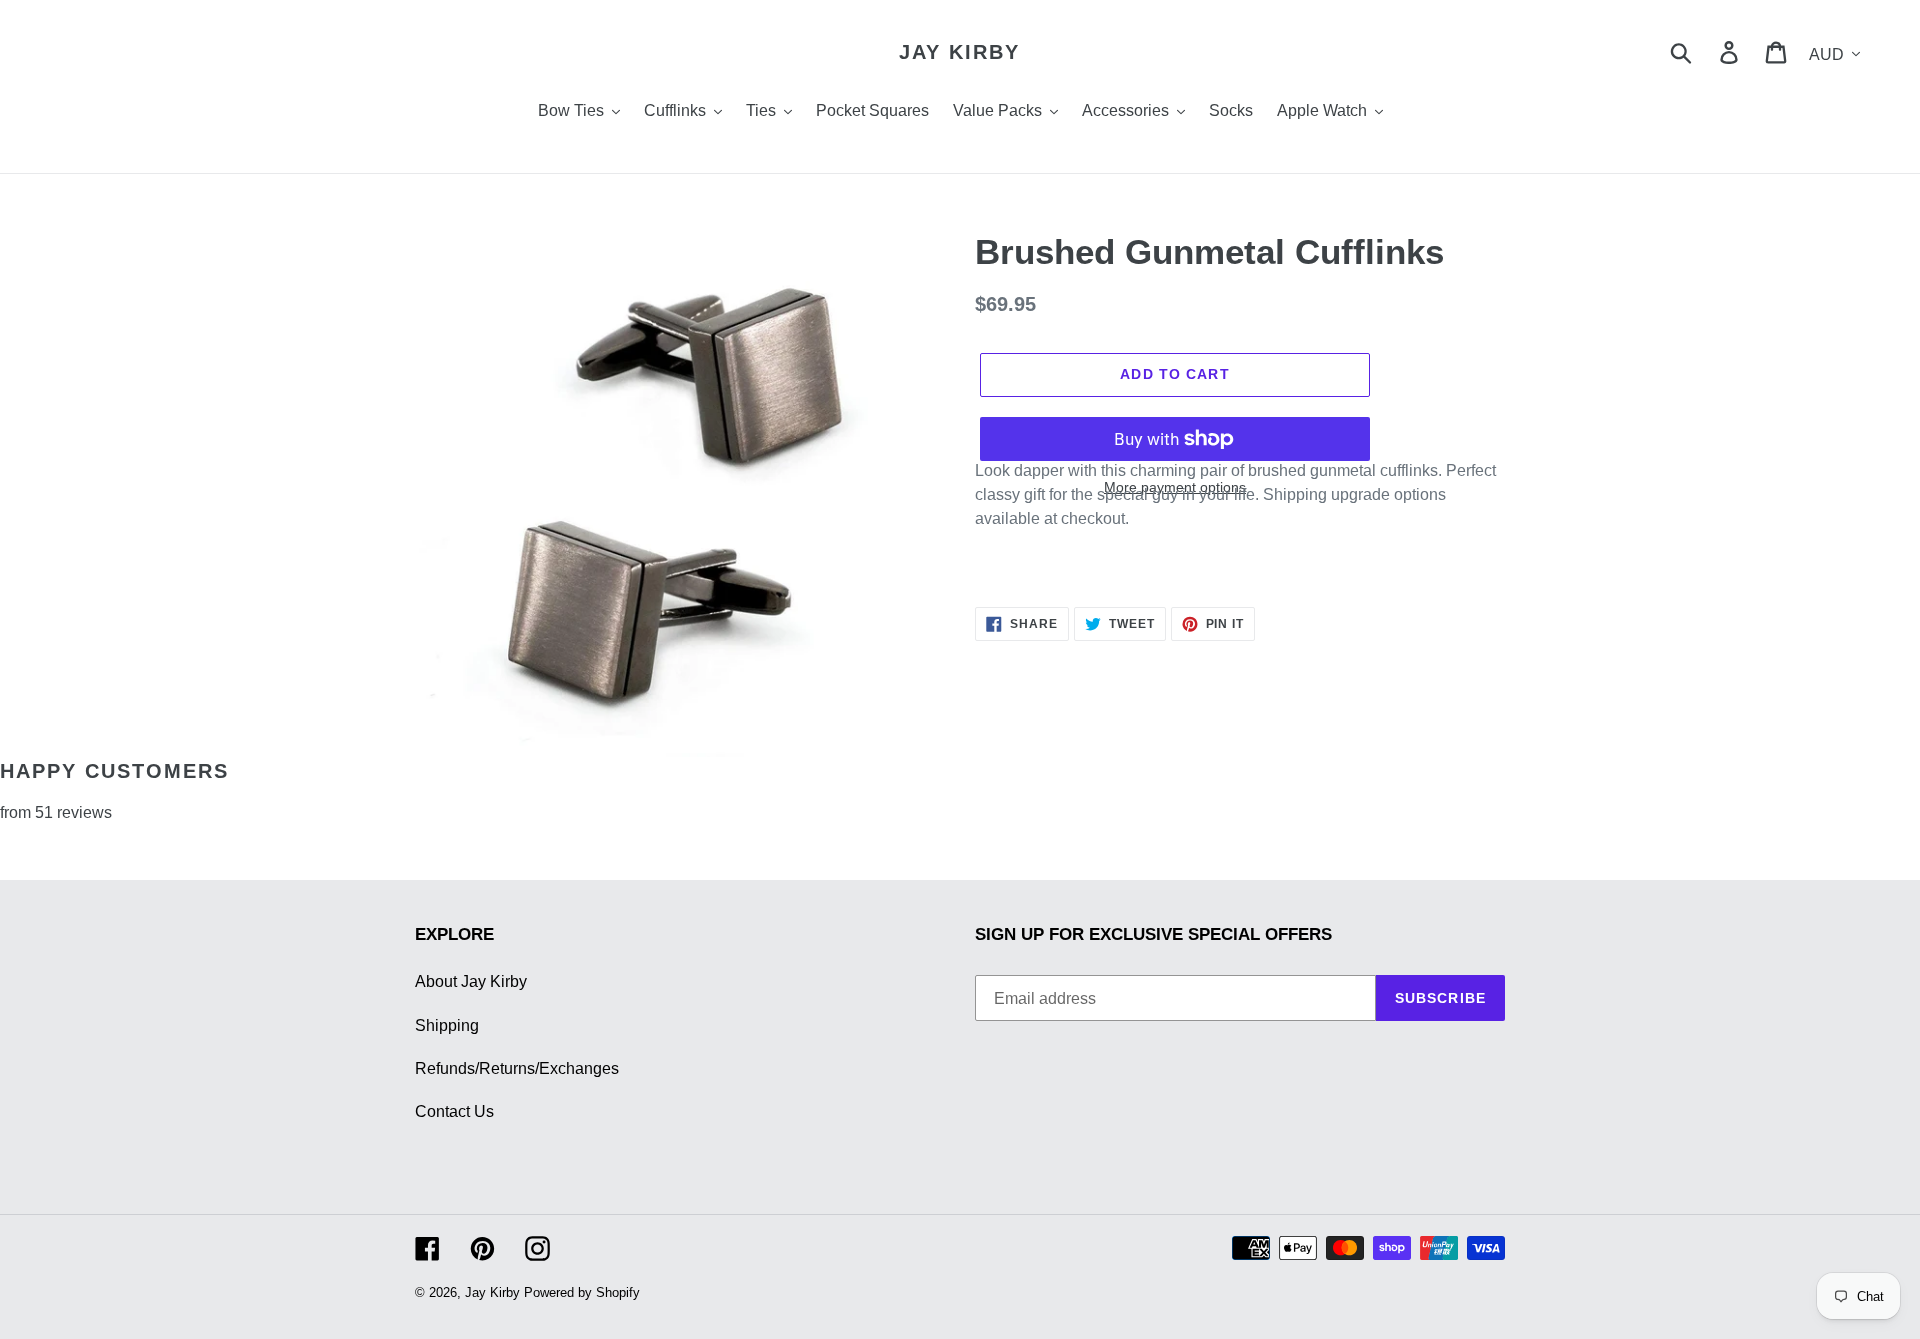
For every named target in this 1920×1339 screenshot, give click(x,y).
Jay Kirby (959, 52)
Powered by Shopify (582, 1292)
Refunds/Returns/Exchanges (517, 1068)
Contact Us (454, 1111)
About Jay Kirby (471, 981)
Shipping (447, 1025)
